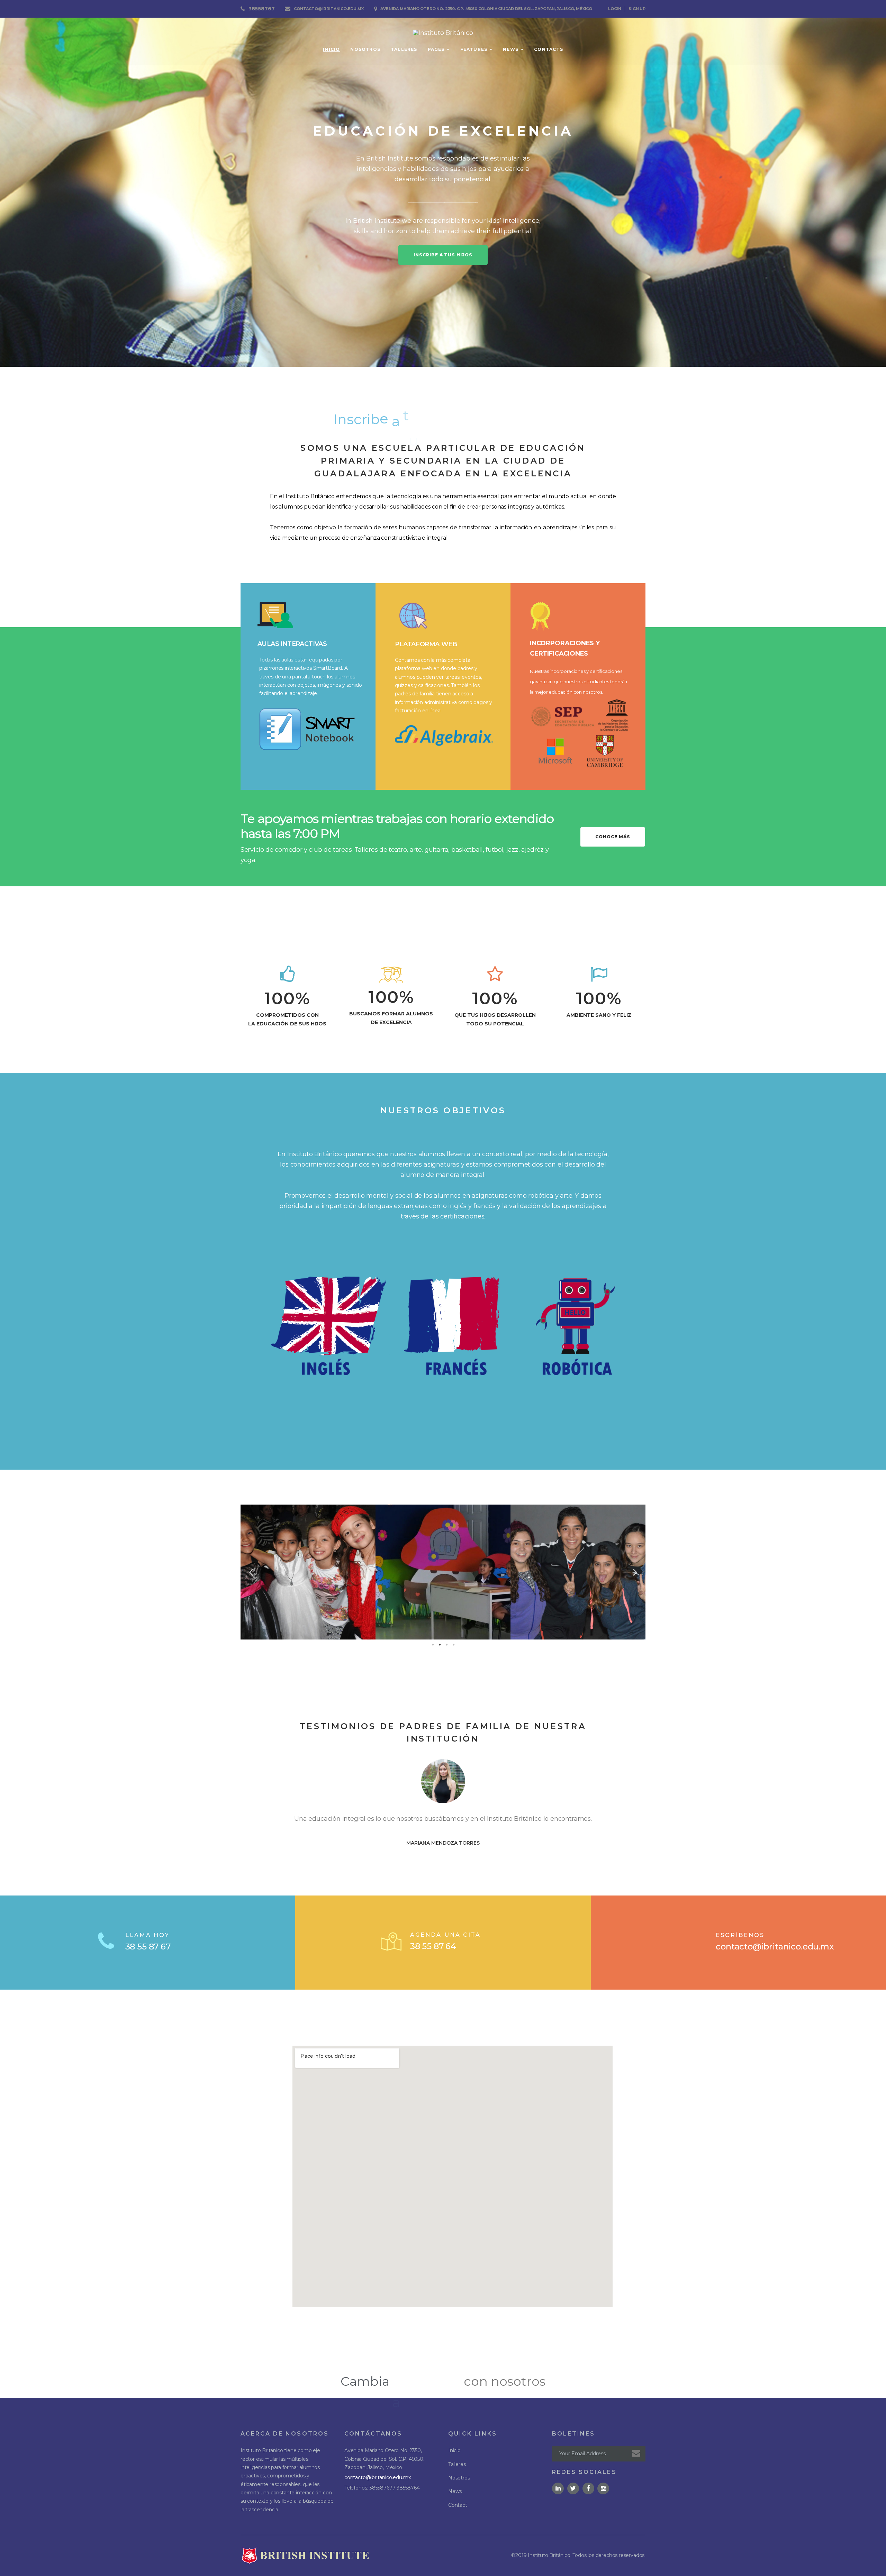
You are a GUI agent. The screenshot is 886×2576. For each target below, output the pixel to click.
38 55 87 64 (433, 1946)
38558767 (262, 9)
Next (635, 1572)
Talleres (404, 49)
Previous (251, 1572)
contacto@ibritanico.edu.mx (329, 9)
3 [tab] (446, 1645)
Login (615, 9)
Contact (458, 2505)
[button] (443, 255)
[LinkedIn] (558, 2488)
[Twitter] (573, 2488)
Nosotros (365, 49)
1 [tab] (433, 1645)
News (511, 49)
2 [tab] (440, 1645)
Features (474, 49)
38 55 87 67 (148, 1947)
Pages (436, 49)
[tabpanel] (308, 1572)
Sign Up (637, 9)
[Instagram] (603, 2488)
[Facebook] (588, 2488)
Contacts (549, 49)
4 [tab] (453, 1645)
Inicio (331, 49)
